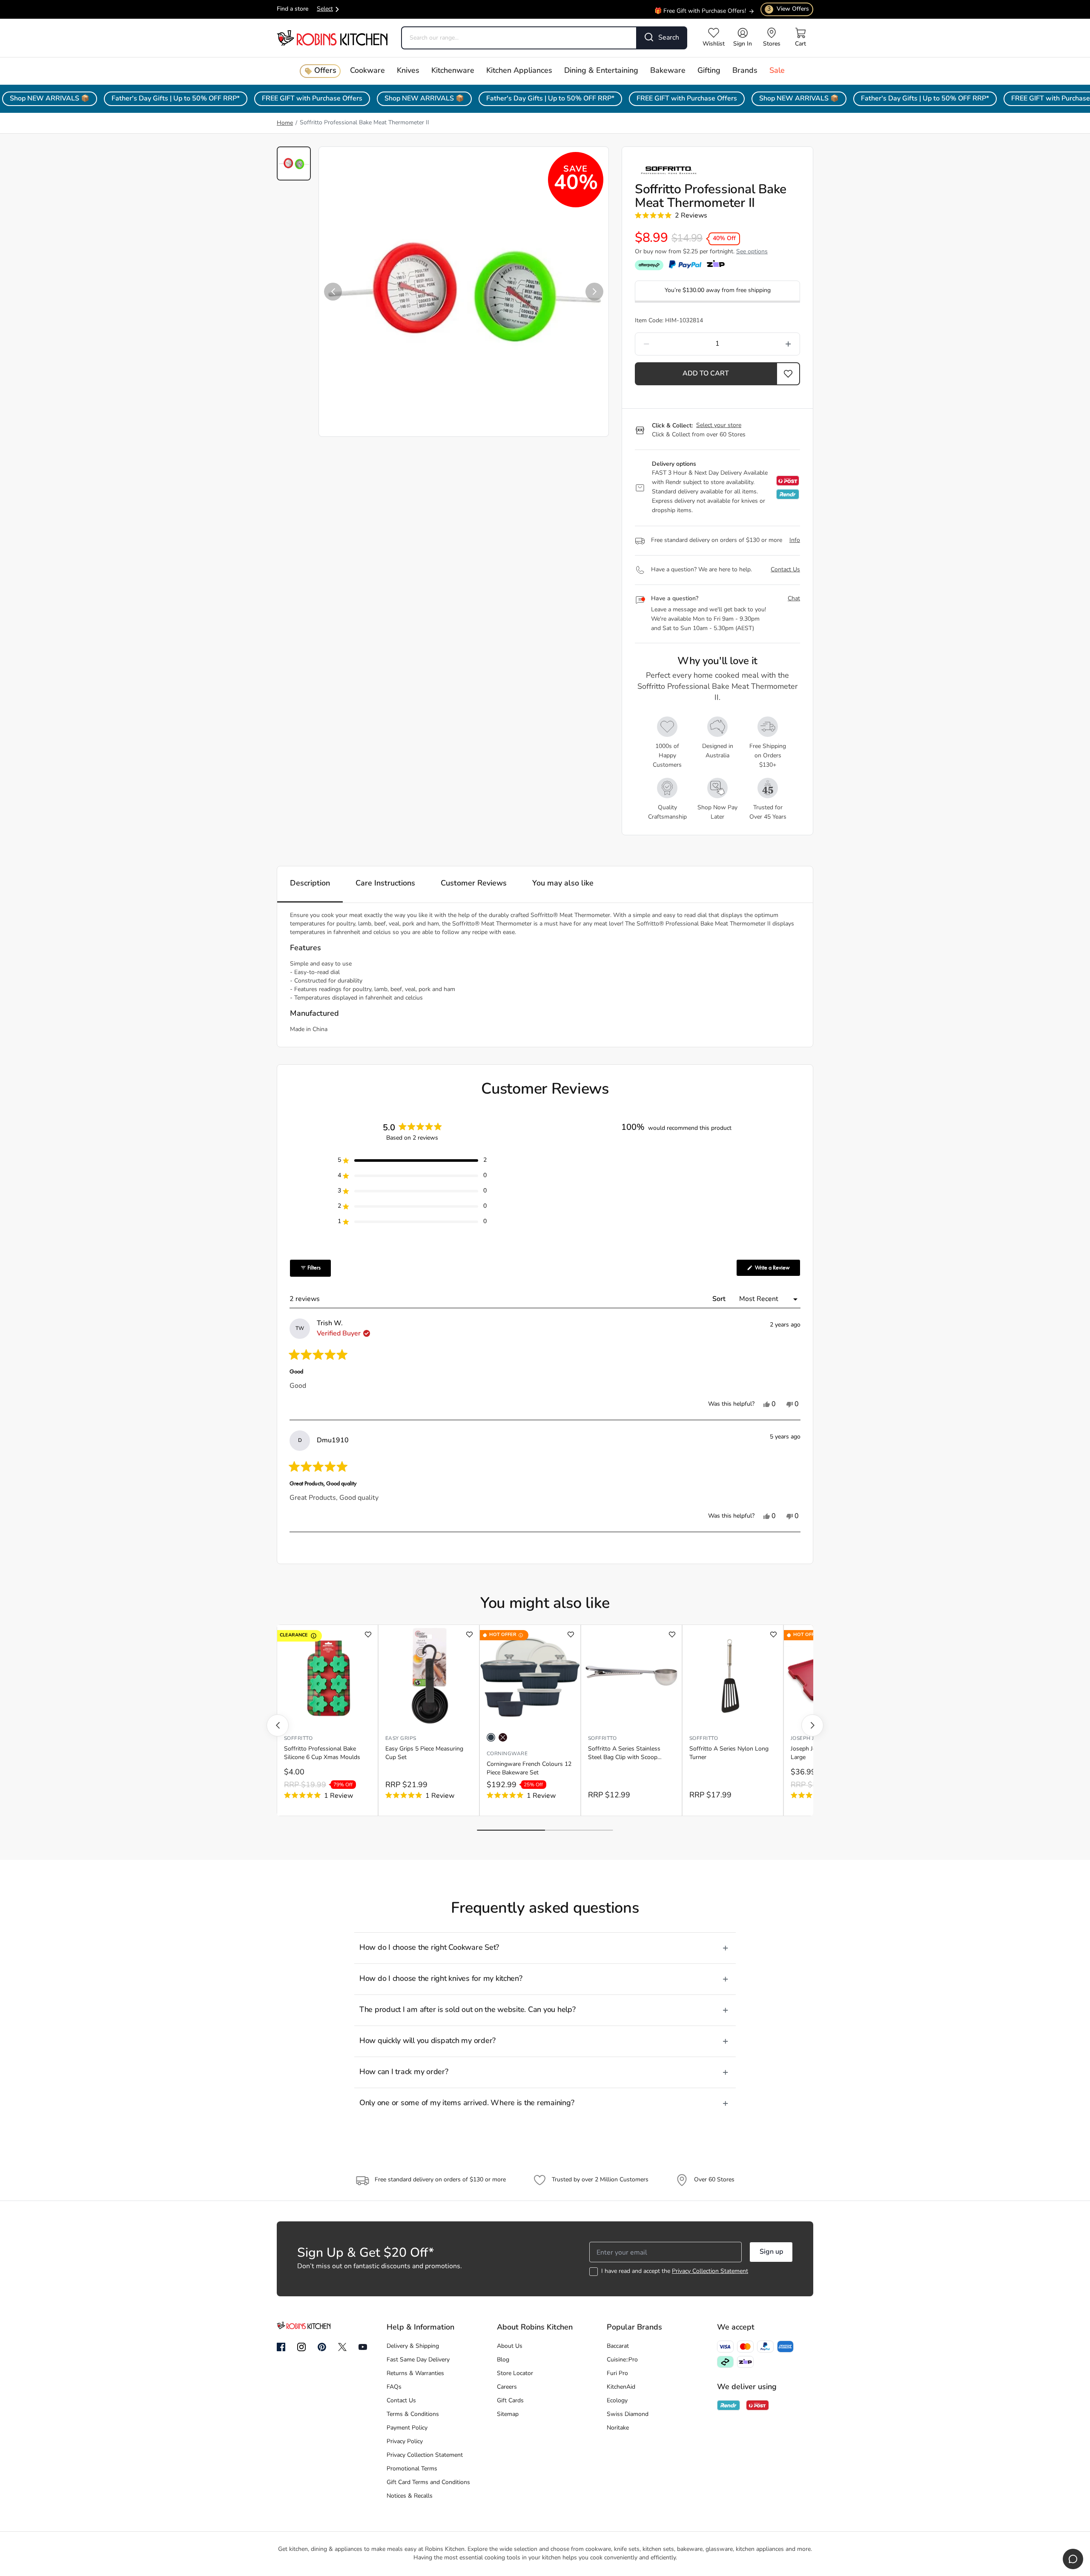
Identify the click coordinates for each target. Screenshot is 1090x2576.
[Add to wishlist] (368, 1635)
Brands (745, 71)
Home (285, 123)
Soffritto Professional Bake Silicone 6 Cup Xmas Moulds (322, 1753)
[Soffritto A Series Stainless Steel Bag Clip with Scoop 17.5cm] (631, 1676)
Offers (325, 71)
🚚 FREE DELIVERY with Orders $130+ (694, 14)
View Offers (788, 9)
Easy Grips (401, 1739)
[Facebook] (281, 2347)
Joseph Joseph (811, 1739)
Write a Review (777, 1270)
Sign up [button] (771, 2252)
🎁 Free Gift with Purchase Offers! (700, 6)
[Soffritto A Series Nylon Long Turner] (733, 1676)
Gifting (709, 71)
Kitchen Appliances (519, 71)
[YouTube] (363, 2347)
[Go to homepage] (332, 38)
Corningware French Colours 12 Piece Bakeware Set (529, 1769)
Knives (408, 71)
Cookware (367, 71)
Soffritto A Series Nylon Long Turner (729, 1753)
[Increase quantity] (767, 344)
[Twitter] (342, 2347)
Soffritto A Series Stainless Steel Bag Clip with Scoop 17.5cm (624, 1754)
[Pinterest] (322, 2347)
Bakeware (668, 71)
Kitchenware (453, 71)
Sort (720, 1299)
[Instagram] (301, 2347)
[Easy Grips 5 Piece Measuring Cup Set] (429, 1676)
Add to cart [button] (706, 374)
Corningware (507, 1754)
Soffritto (298, 1739)
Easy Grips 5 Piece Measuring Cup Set (424, 1753)
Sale (777, 71)
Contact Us (785, 570)
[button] (333, 292)
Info (795, 540)
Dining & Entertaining (601, 71)
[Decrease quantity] (668, 344)
